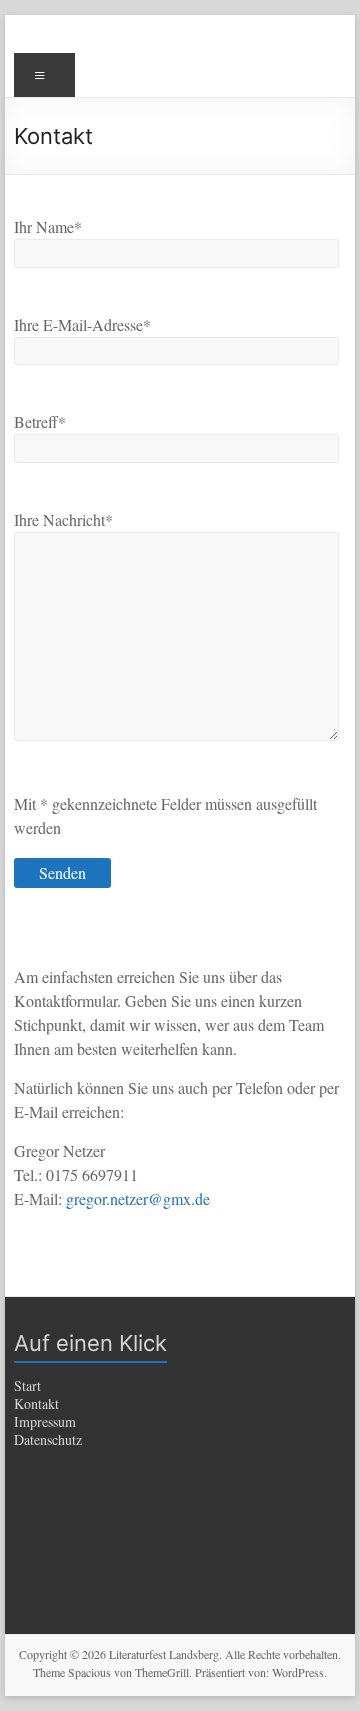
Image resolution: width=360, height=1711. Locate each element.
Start (27, 1385)
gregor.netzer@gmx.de (138, 1198)
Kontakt (36, 1403)
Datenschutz (48, 1439)
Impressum (45, 1421)
